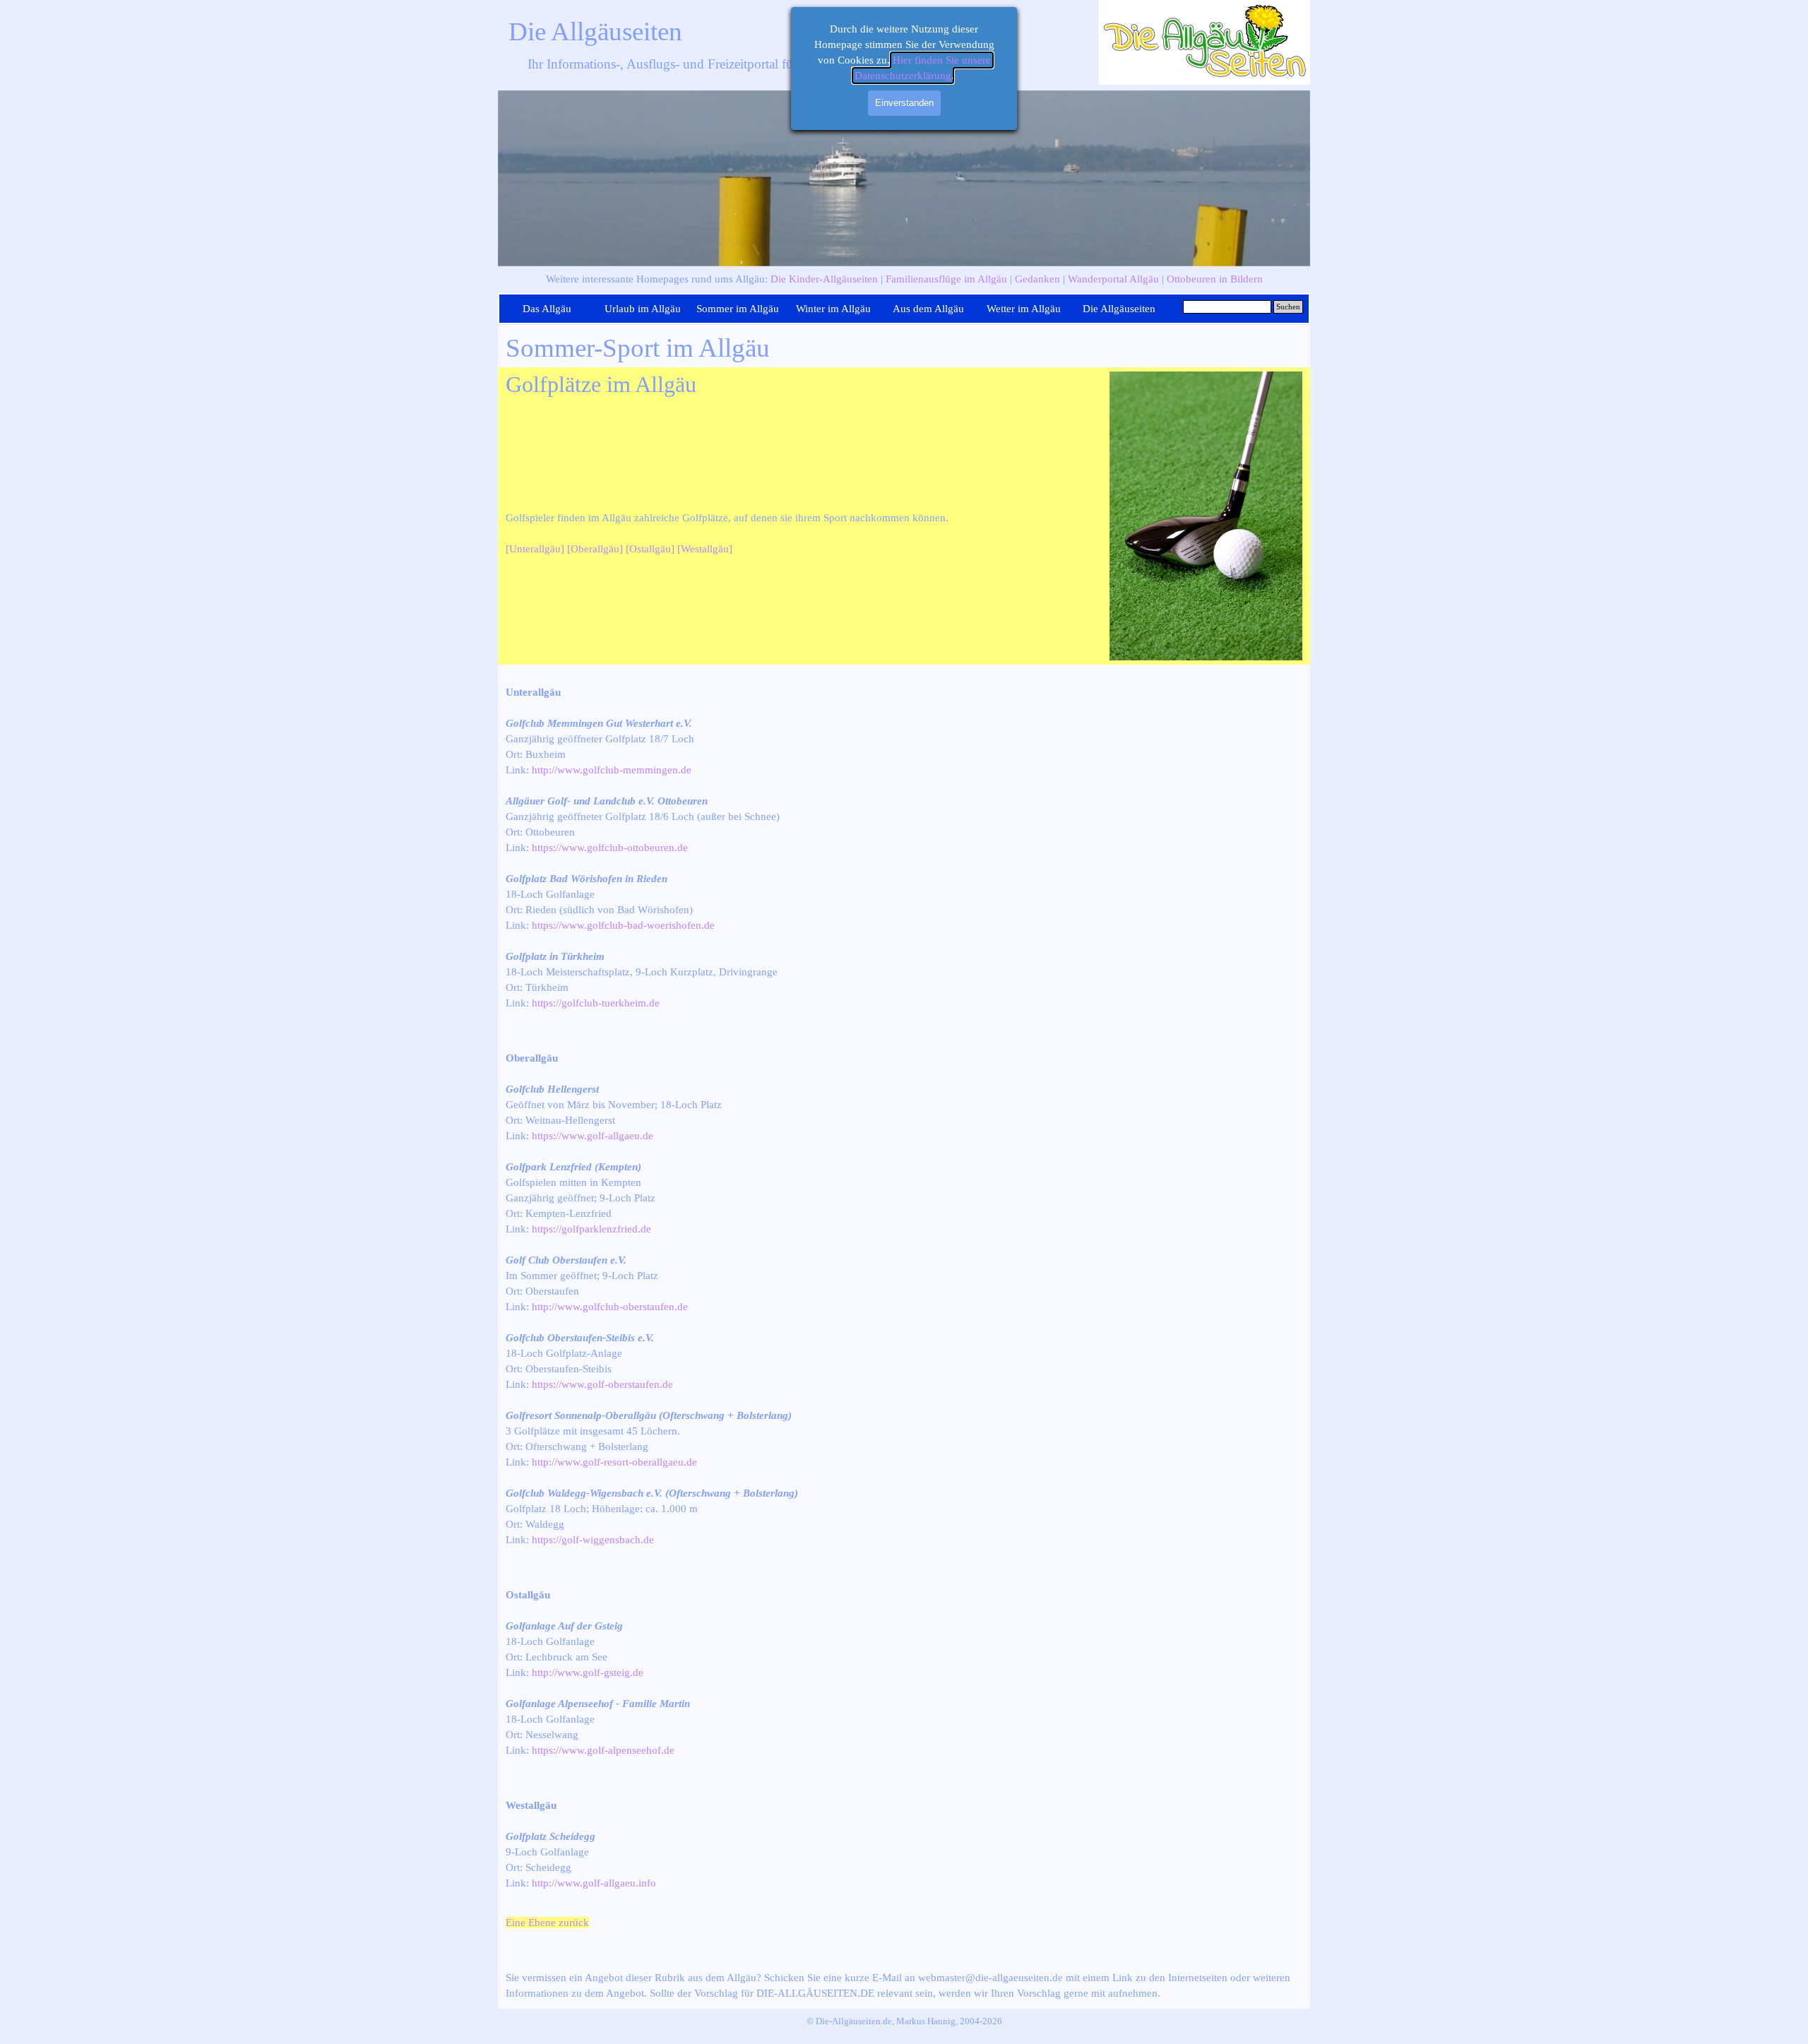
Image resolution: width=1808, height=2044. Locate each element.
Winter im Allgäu (833, 309)
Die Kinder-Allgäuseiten (824, 279)
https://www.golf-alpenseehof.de (603, 1750)
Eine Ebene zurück (547, 1923)
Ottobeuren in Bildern (1215, 279)
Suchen (1288, 307)
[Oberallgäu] (595, 549)
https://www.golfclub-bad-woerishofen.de (623, 925)
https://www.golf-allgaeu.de (593, 1136)
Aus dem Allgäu (928, 309)
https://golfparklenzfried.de (591, 1229)
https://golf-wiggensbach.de (593, 1540)
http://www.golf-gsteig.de (588, 1672)
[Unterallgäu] (535, 549)
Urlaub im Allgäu (643, 309)
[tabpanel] (904, 279)
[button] (1206, 372)
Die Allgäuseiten (595, 31)
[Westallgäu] (705, 549)
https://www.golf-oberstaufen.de (602, 1384)
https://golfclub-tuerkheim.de (596, 1003)
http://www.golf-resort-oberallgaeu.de (614, 1462)
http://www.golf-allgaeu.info (594, 1883)
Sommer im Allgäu (738, 309)
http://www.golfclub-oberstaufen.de (610, 1307)
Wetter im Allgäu (1024, 309)
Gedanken (1037, 279)
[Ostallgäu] (650, 549)
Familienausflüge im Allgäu (946, 279)
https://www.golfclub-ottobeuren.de (610, 848)
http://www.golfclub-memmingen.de (612, 770)
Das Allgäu (547, 309)
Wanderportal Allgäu (1113, 279)
